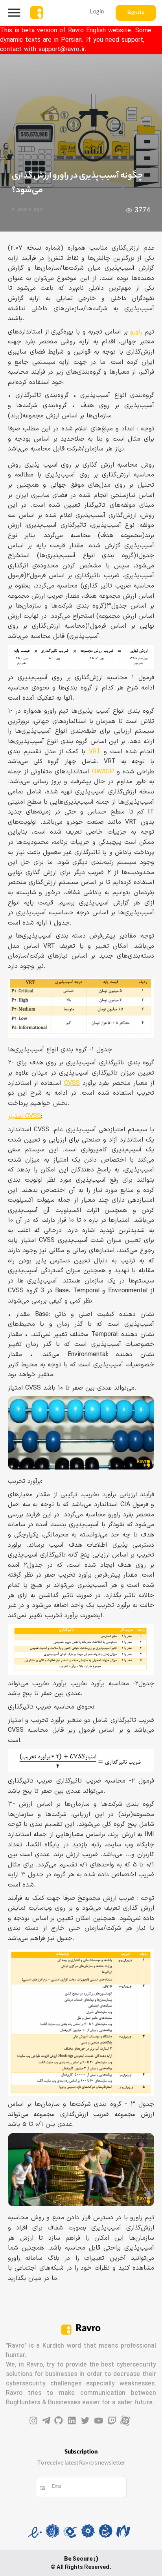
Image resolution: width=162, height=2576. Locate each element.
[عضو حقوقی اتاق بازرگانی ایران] (88, 2533)
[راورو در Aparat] (125, 2421)
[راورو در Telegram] (46, 2421)
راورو (136, 332)
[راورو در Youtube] (99, 2421)
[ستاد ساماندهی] (106, 2533)
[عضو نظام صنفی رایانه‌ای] (123, 2533)
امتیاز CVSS (24, 1116)
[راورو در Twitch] (112, 2421)
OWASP (103, 772)
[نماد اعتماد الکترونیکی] (35, 2533)
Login (97, 13)
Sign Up (136, 13)
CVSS (72, 1083)
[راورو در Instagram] (33, 2421)
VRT (95, 752)
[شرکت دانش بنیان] (70, 2533)
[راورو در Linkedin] (72, 2421)
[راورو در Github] (59, 2421)
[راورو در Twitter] (85, 2421)
